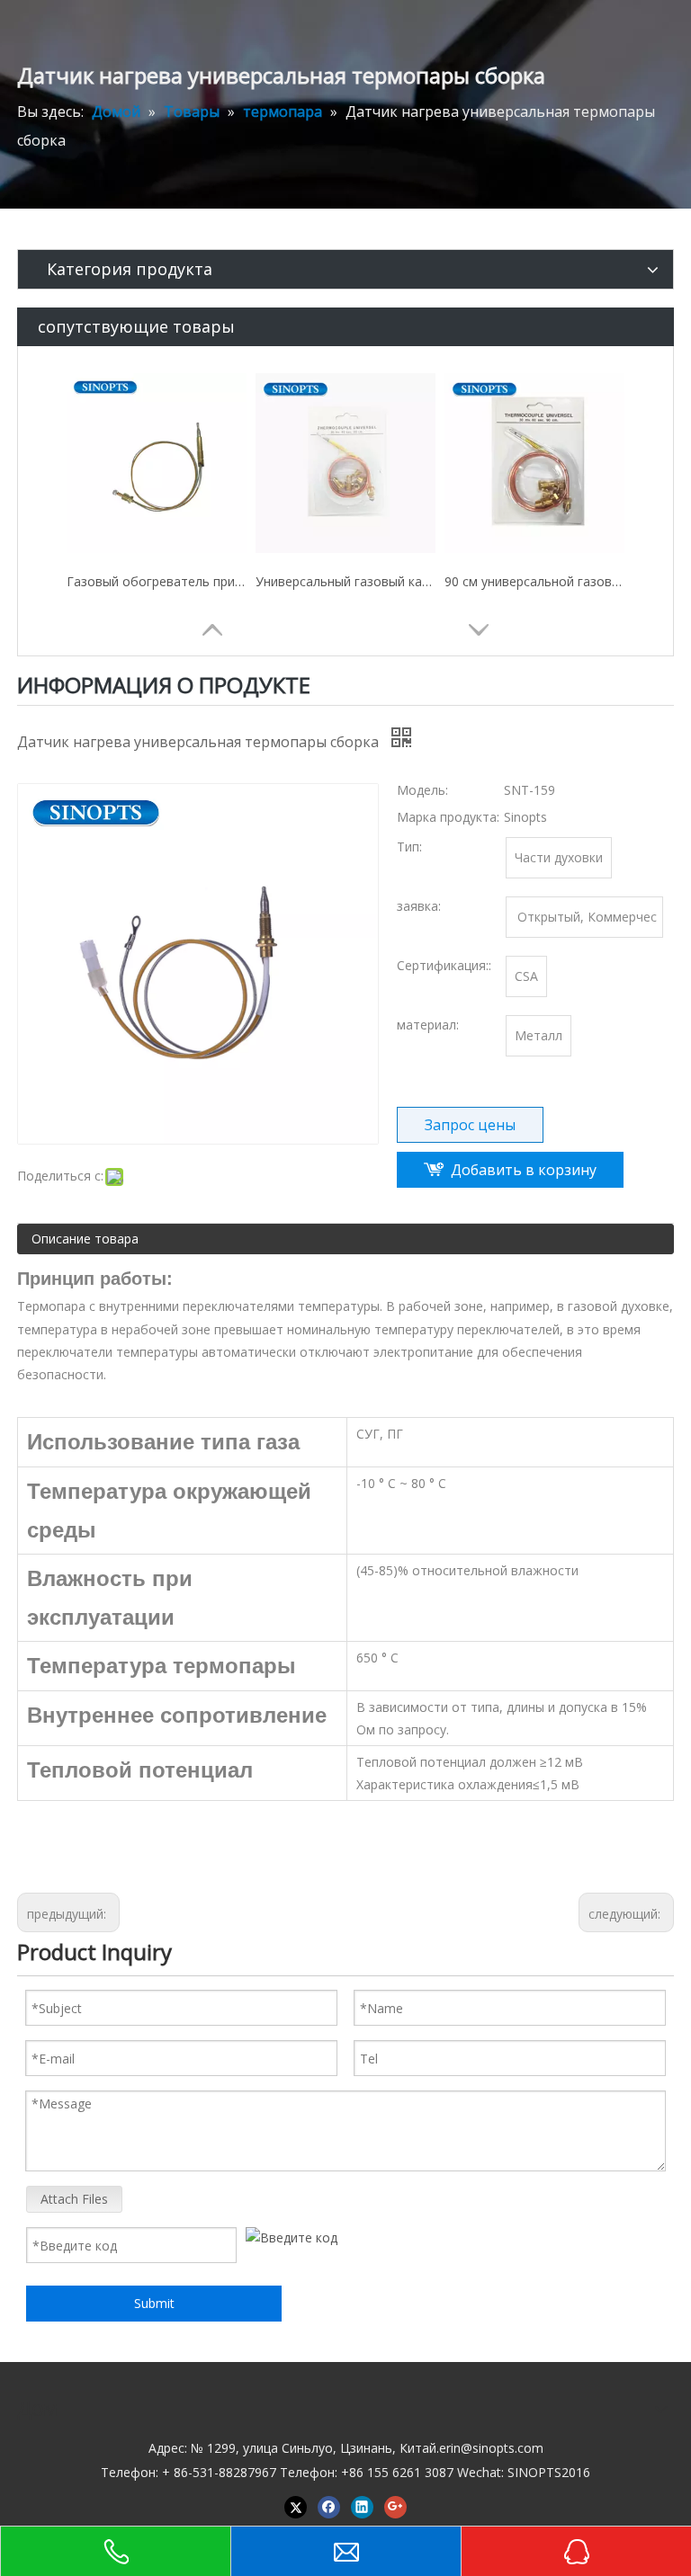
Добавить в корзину (524, 1170)
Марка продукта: (448, 817)
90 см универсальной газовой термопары (534, 581)
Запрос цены (470, 1125)
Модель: (422, 790)
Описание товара (85, 1239)
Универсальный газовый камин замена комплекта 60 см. (345, 581)
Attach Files (74, 2199)
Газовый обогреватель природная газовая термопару (157, 581)
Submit (154, 2303)
